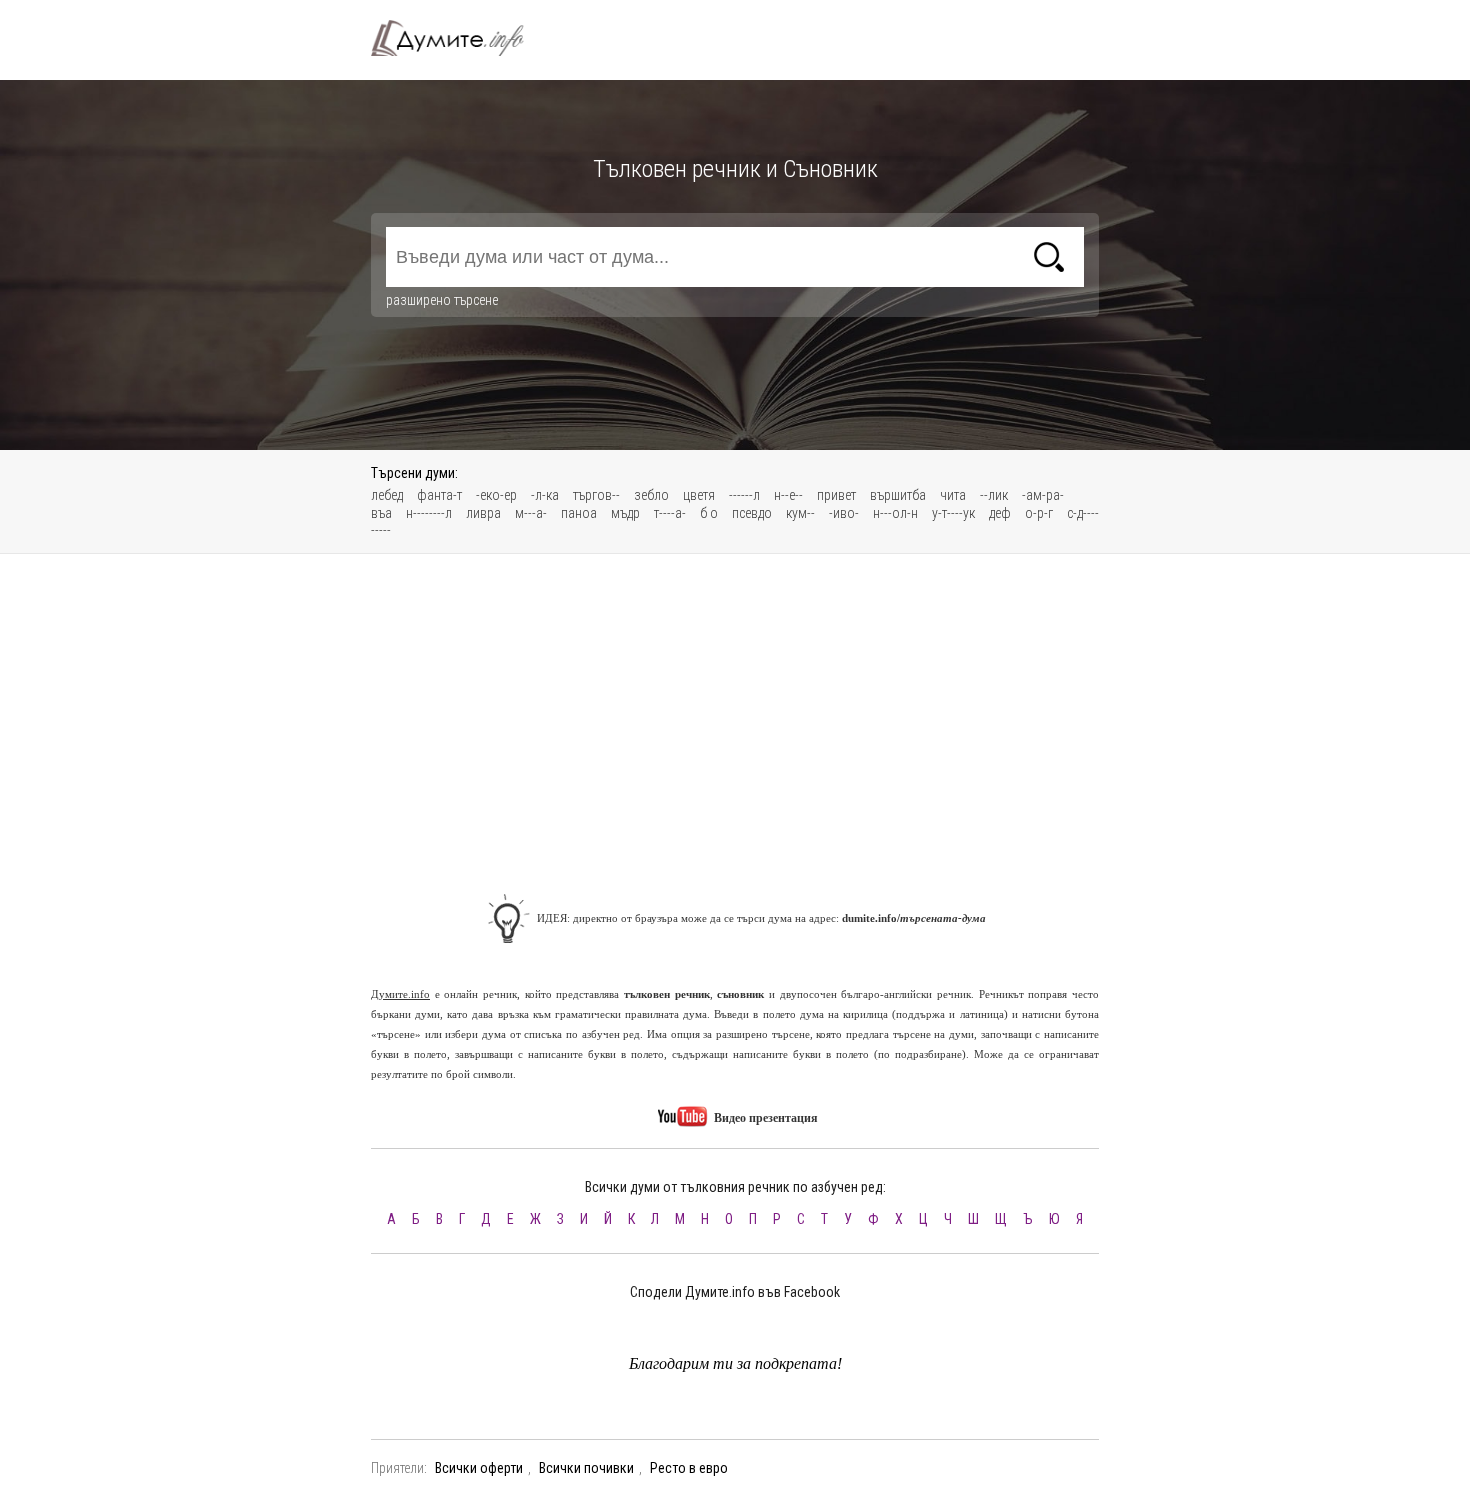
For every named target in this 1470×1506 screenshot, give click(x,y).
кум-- (800, 513)
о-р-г (1039, 513)
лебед (387, 495)
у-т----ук (953, 513)
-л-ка (545, 495)
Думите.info (400, 994)
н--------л (429, 513)
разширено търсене (442, 300)
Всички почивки (586, 1468)
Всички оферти (479, 1468)
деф (1000, 513)
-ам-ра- (1043, 495)
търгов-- (596, 495)
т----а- (670, 513)
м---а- (531, 513)
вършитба (898, 495)
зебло (651, 495)
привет (836, 495)
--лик (994, 495)
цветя (699, 495)
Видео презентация (764, 1118)
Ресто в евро (689, 1468)
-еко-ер (496, 495)
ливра (483, 513)
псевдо (752, 513)
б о (709, 513)
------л (744, 495)
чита (953, 495)
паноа (579, 513)
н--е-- (788, 495)
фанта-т (439, 495)
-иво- (844, 513)
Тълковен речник (459, 38)
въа (381, 513)
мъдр (625, 513)
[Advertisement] (735, 714)
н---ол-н (895, 513)
